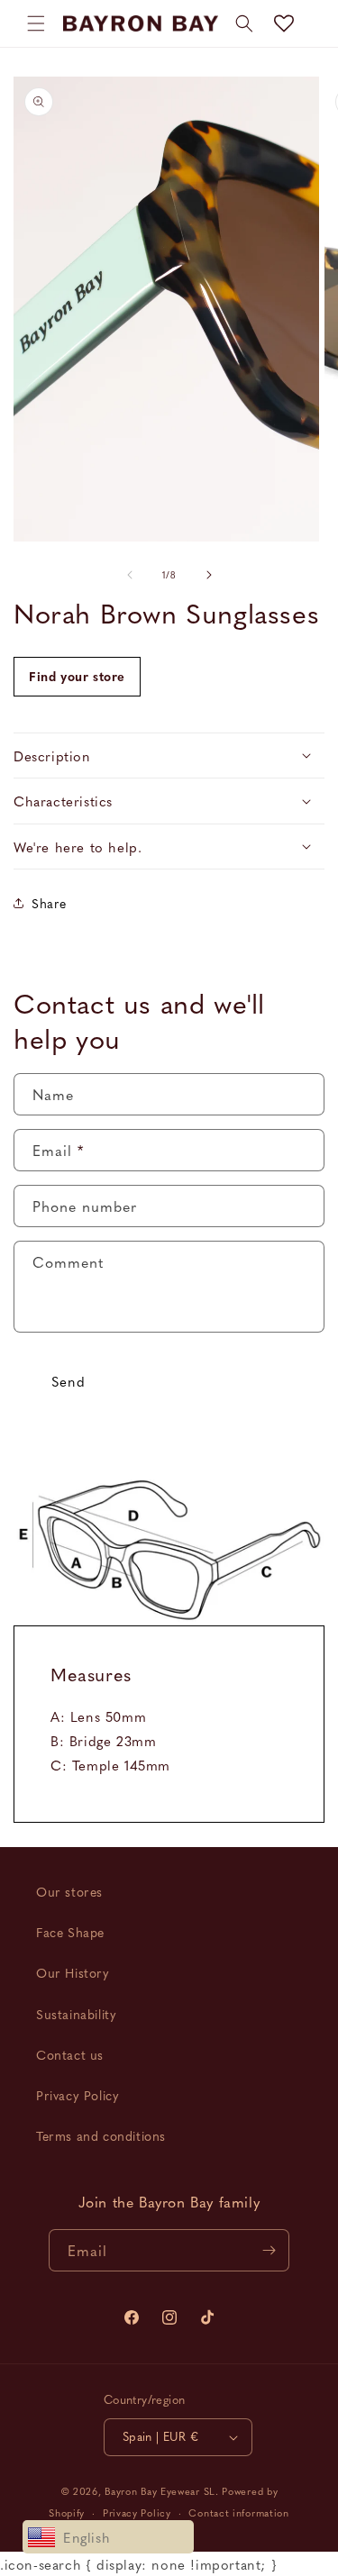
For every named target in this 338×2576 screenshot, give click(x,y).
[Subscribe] (269, 2250)
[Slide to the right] (209, 575)
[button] (36, 23)
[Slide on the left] (130, 575)
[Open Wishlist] (284, 23)
